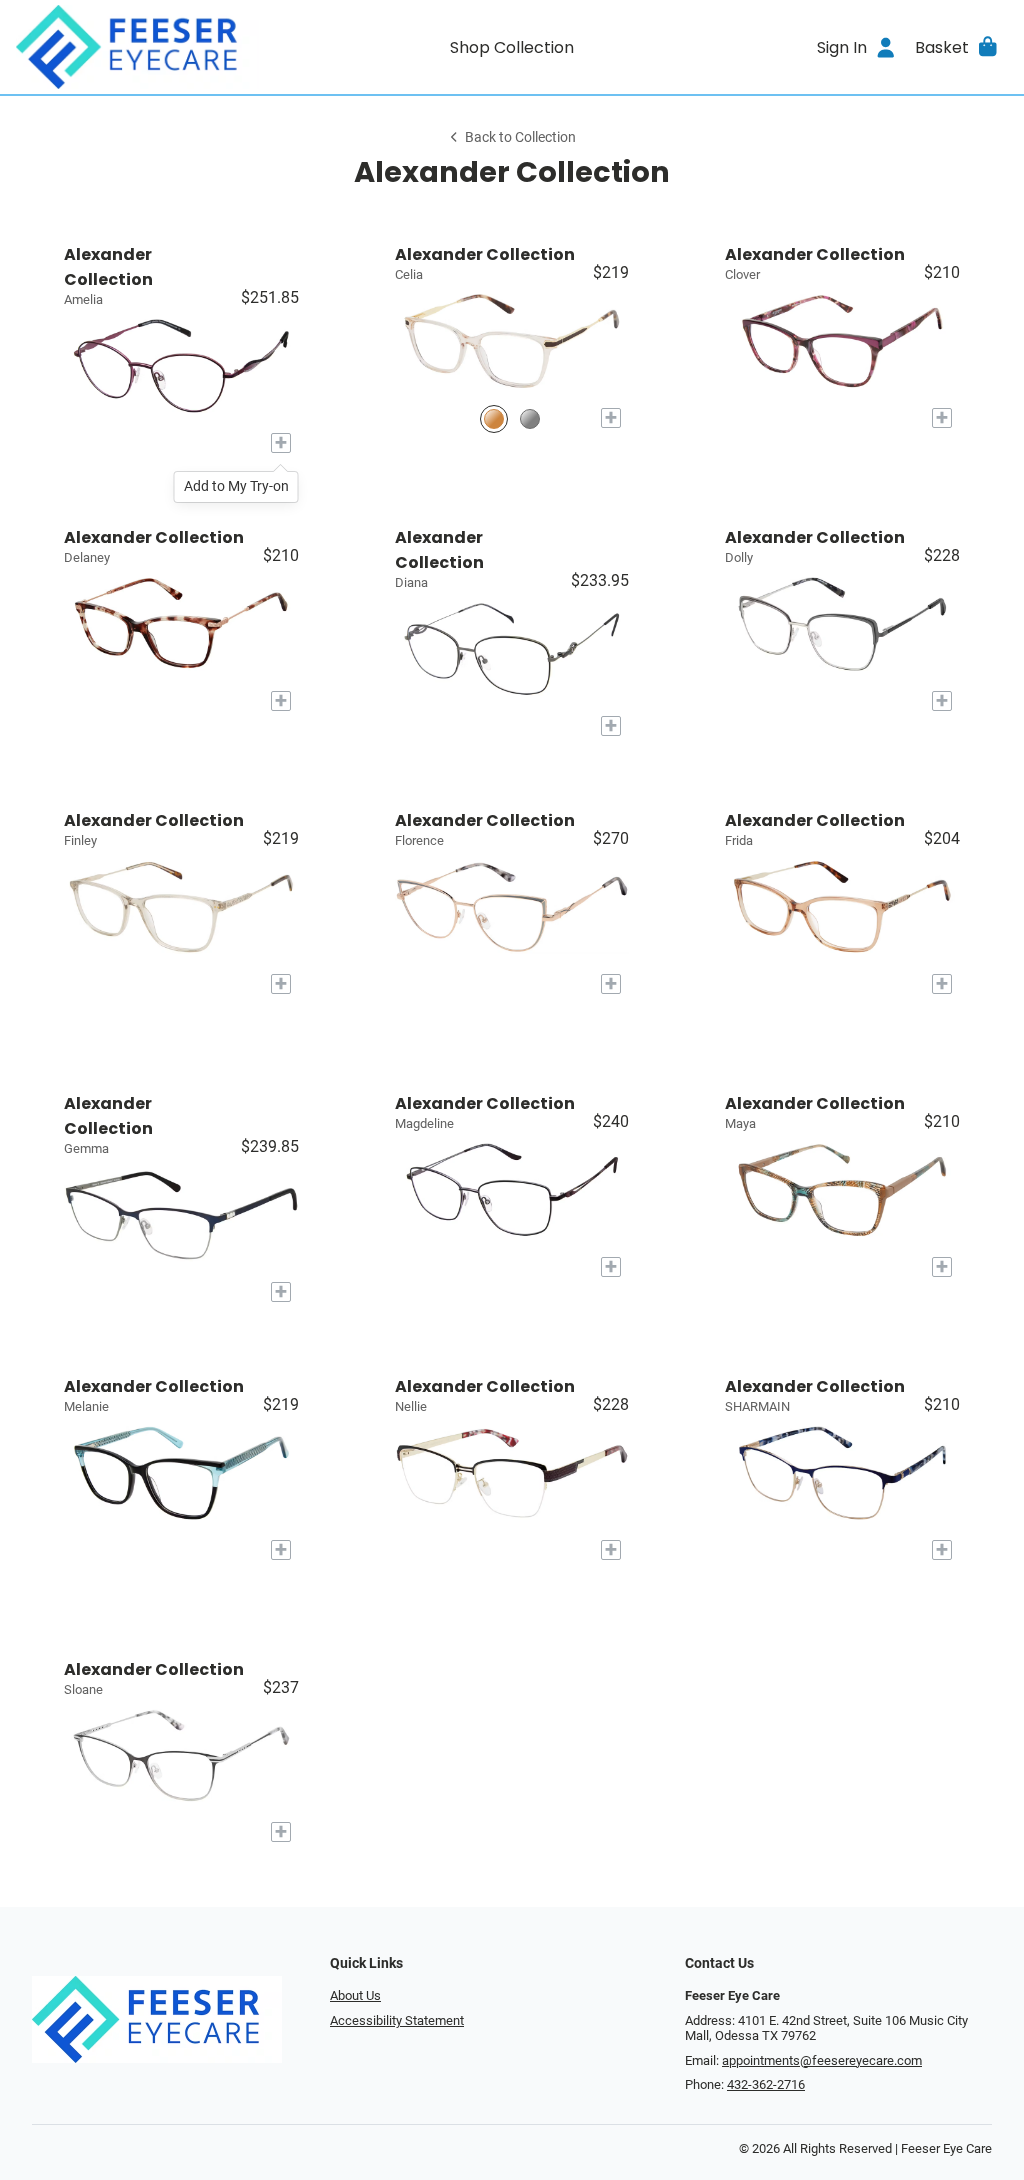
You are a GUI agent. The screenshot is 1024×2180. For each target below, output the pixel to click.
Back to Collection (520, 137)
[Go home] (140, 47)
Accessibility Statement (397, 2020)
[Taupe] (494, 418)
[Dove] (530, 418)
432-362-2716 (766, 2084)
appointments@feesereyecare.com (822, 2060)
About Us (355, 1995)
